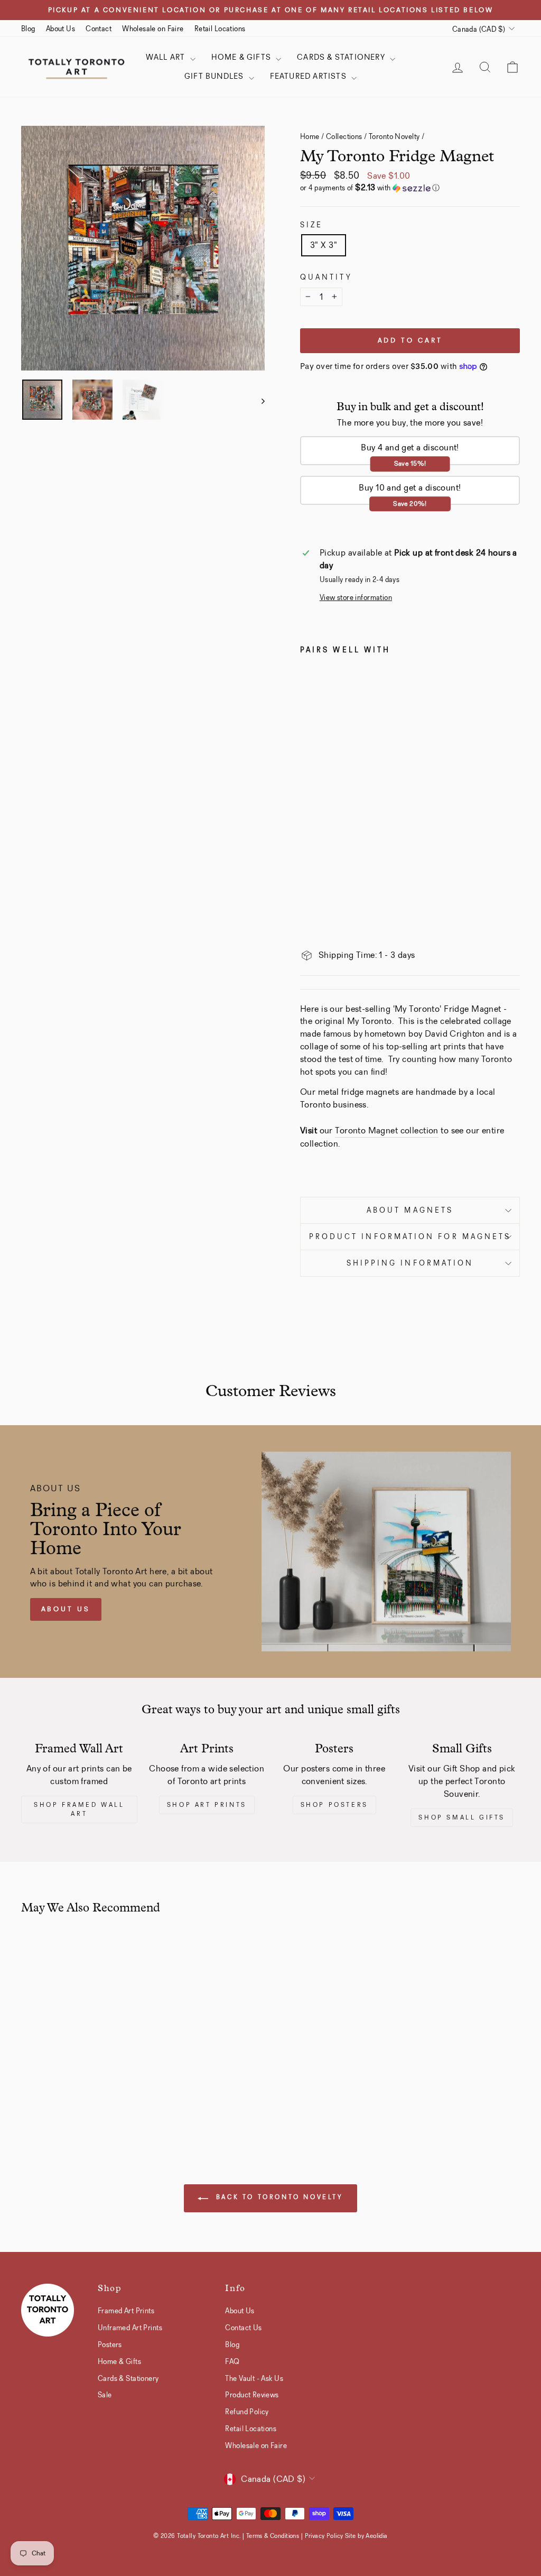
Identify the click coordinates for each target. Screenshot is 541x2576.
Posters (110, 2344)
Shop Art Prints (207, 1805)
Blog (28, 29)
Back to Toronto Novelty (278, 2197)
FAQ (232, 2361)
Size (311, 225)
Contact (99, 29)
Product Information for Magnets (410, 1237)
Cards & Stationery (342, 57)
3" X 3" (324, 245)
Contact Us (243, 2328)
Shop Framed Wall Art (79, 1809)
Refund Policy (247, 2412)
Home (310, 136)
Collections (344, 136)
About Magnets (410, 1210)
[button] (410, 188)
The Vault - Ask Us (254, 2378)
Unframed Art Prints (130, 2328)
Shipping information (410, 1263)
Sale (105, 2395)
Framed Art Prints (126, 2311)
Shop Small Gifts (462, 1817)
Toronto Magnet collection (387, 1130)
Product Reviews (252, 2395)
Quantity (326, 277)
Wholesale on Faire (153, 29)
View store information (356, 598)
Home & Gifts (242, 57)
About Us (60, 29)
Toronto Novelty (394, 136)
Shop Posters (334, 1805)
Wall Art (167, 57)
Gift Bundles (215, 76)
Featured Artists (309, 76)
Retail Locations (220, 29)
